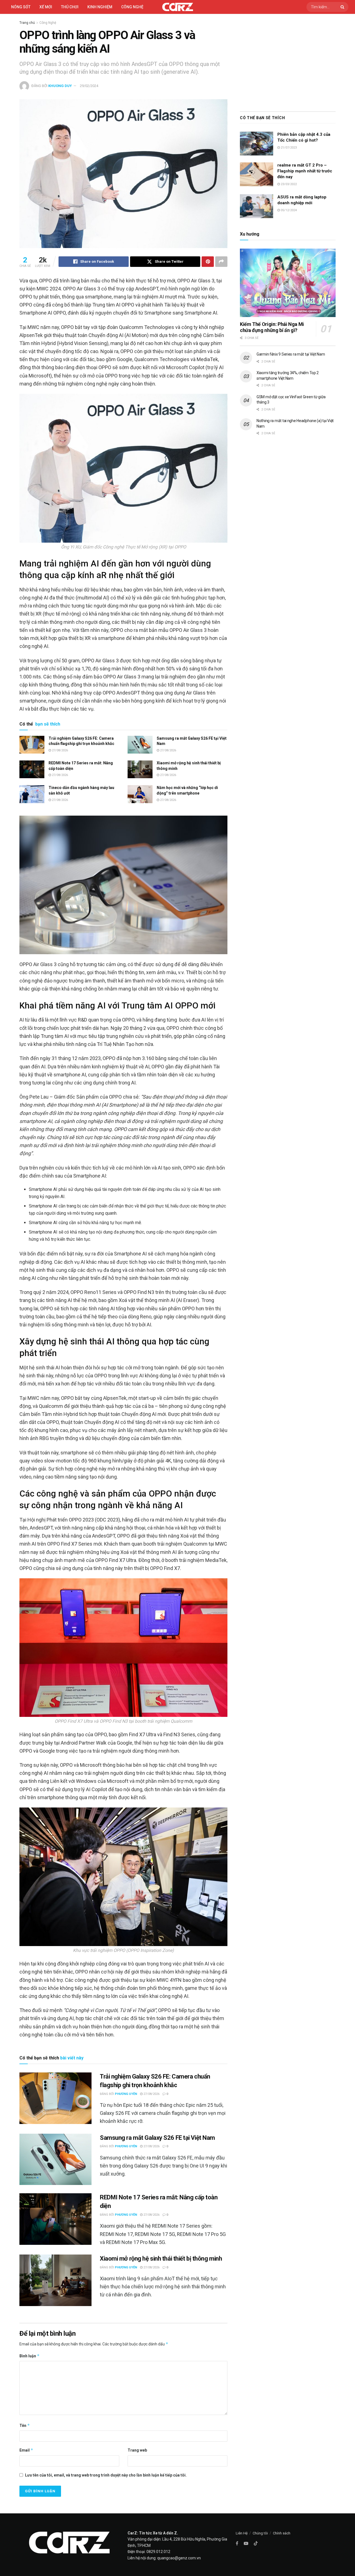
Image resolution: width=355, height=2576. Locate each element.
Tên (25, 2425)
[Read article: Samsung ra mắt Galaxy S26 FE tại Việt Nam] (140, 745)
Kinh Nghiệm (100, 7)
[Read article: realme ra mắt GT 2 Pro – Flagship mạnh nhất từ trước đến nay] (257, 174)
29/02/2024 (89, 86)
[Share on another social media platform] (221, 262)
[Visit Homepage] (178, 7)
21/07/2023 (288, 148)
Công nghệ (132, 7)
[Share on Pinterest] (208, 262)
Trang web (137, 2450)
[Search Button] (343, 7)
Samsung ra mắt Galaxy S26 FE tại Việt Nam (157, 2138)
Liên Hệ (242, 2533)
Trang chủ (27, 23)
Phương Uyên (126, 2094)
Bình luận (30, 2356)
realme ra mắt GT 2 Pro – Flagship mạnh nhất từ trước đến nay (305, 171)
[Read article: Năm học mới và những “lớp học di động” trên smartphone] (140, 794)
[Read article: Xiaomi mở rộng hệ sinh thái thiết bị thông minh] (140, 769)
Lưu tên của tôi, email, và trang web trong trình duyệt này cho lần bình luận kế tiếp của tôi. (106, 2475)
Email (26, 2450)
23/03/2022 (288, 184)
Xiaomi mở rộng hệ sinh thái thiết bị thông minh (161, 2259)
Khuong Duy (60, 86)
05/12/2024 (288, 210)
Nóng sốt (21, 7)
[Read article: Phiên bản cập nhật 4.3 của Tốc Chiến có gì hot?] (257, 144)
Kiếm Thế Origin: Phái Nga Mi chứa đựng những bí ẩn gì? (272, 327)
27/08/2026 (59, 750)
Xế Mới (46, 7)
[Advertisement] (288, 61)
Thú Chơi (70, 7)
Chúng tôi (260, 2533)
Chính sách (282, 2533)
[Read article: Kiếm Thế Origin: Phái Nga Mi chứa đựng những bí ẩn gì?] (288, 283)
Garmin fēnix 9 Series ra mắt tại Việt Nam (291, 354)
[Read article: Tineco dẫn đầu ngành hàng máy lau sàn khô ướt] (32, 794)
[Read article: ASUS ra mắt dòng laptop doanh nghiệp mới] (257, 206)
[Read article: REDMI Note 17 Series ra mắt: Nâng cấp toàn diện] (32, 769)
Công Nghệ (48, 23)
